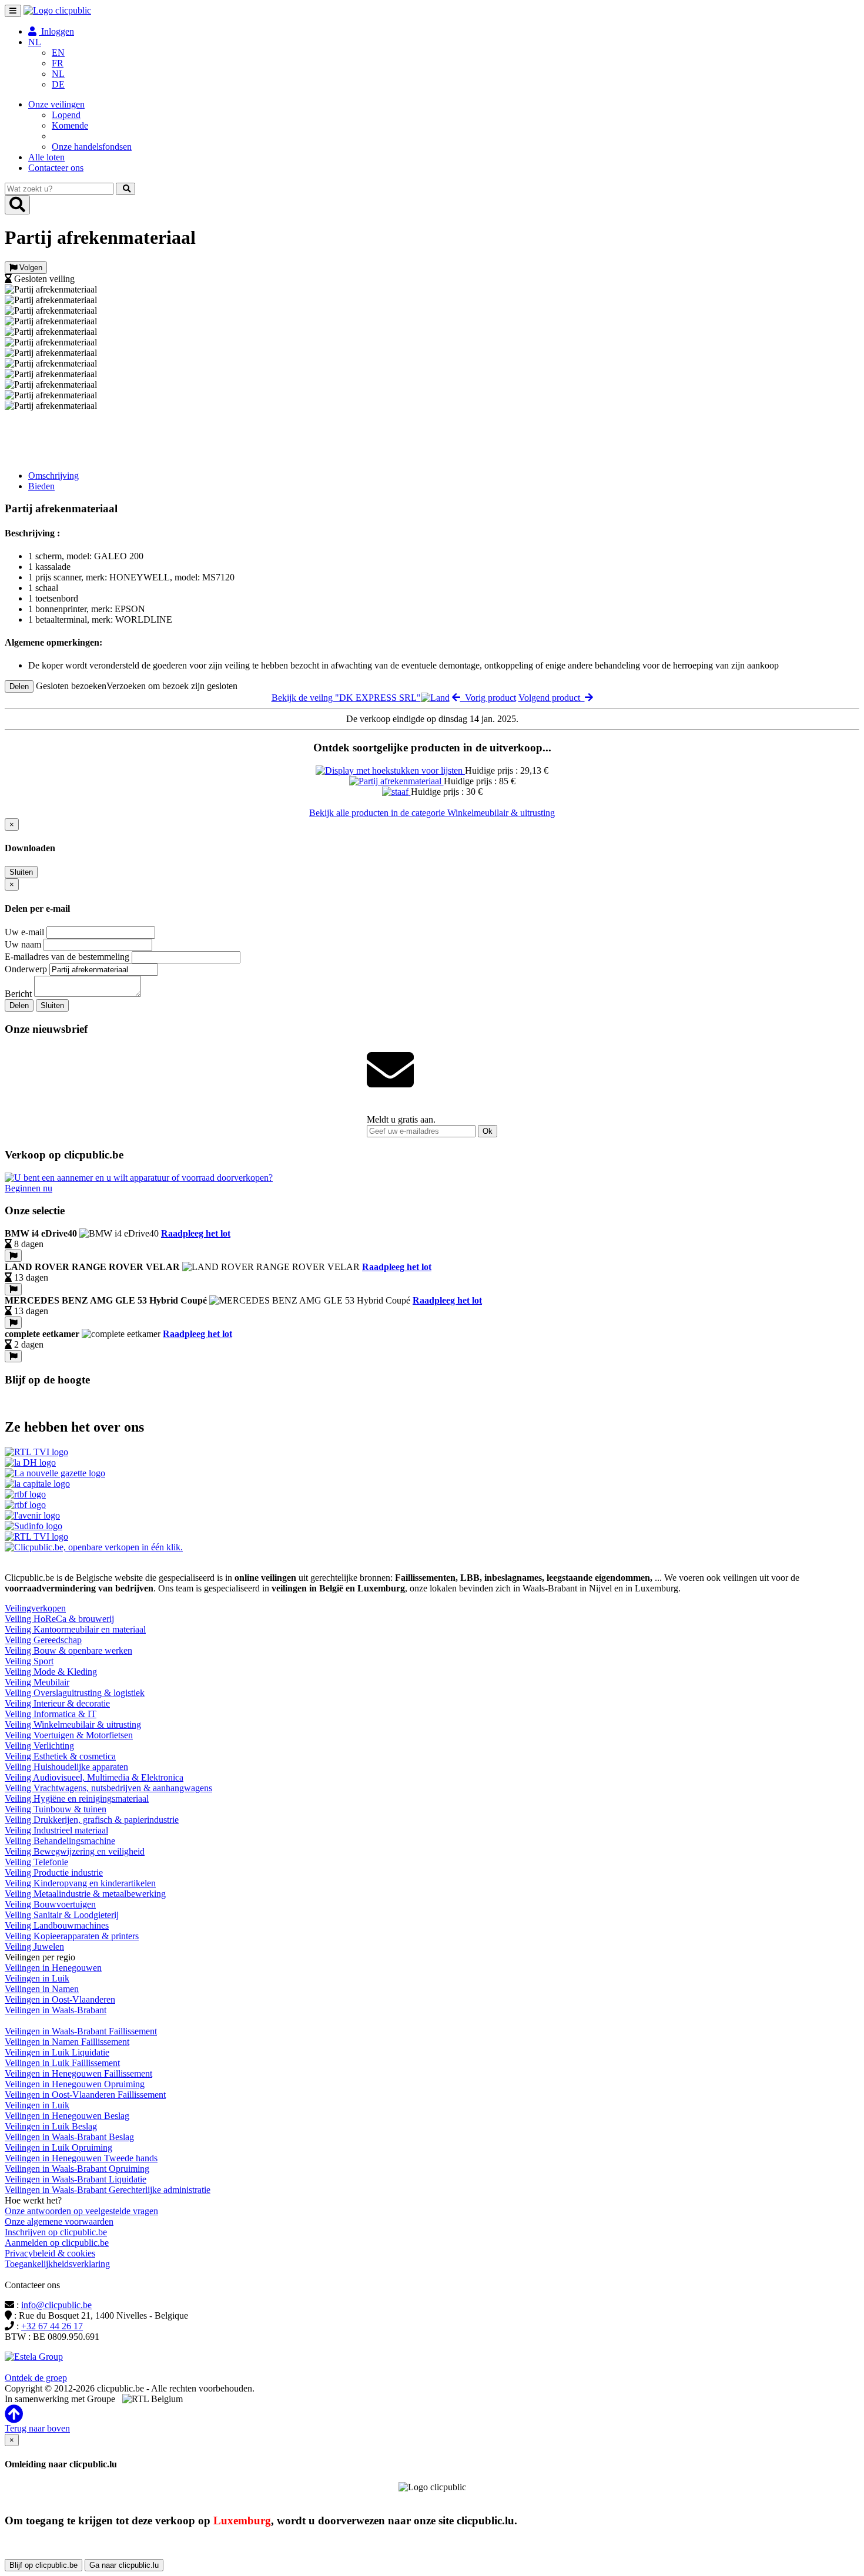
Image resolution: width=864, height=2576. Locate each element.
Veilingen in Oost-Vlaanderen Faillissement (85, 2095)
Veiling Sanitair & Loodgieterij (62, 1915)
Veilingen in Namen (42, 1989)
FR (58, 63)
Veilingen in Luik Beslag (51, 2126)
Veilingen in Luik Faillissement (62, 2063)
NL (58, 74)
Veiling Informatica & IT (51, 1714)
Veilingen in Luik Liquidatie (57, 2052)
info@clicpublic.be (56, 2305)
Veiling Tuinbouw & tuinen (56, 1809)
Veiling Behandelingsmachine (60, 1841)
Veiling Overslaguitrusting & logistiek (75, 1693)
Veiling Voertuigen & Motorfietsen (69, 1735)
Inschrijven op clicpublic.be (56, 2232)
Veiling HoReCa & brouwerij (59, 1619)
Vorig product (488, 698)
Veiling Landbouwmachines (57, 1925)
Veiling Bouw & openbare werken (68, 1650)
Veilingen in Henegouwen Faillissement (78, 2073)
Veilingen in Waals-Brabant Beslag (69, 2137)
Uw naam (23, 944)
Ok (488, 1131)
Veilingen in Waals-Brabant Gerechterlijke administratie (108, 2190)
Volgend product (552, 698)
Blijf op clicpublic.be (43, 2565)
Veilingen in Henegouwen (53, 1968)
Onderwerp (26, 969)
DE (58, 84)
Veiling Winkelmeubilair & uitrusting (73, 1724)
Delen (19, 686)
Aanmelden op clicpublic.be (57, 2243)
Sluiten (21, 872)
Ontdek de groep (36, 2378)
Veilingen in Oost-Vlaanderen (60, 1999)
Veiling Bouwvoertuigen (50, 1904)
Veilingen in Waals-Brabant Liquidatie (76, 2179)
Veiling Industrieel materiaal (56, 1830)
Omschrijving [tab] (53, 476)
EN (58, 53)
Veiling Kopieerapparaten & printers (72, 1936)
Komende (70, 125)
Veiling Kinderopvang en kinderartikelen (80, 1883)
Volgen (30, 268)
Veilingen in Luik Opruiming (58, 2147)
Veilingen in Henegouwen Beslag (67, 2116)
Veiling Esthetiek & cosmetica (60, 1756)
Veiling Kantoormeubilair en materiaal (75, 1629)
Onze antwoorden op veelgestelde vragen (81, 2211)
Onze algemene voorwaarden (59, 2221)
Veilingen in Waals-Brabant (56, 2010)
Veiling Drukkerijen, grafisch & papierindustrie (92, 1820)
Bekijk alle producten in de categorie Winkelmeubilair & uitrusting (432, 813)
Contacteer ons (56, 168)
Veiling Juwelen (34, 1947)
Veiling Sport (29, 1661)
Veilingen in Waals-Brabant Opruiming (77, 2169)
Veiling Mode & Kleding (51, 1672)
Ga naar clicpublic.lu (124, 2565)
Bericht (18, 994)
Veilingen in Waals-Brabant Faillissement (81, 2031)
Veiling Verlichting (39, 1746)
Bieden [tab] (41, 486)
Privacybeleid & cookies (50, 2253)
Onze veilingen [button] (56, 104)
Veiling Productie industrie (54, 1873)
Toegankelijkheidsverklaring (57, 2264)
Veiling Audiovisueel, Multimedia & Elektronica (94, 1777)
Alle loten (46, 157)
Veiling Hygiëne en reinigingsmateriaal (77, 1799)
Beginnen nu (29, 1188)
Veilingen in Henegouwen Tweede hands (81, 2158)
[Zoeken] (125, 189)
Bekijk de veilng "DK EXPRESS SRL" (346, 698)
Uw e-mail (24, 932)
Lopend (66, 115)
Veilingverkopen (35, 1608)
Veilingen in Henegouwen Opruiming (75, 2084)
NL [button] (35, 42)
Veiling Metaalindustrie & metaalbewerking (85, 1894)
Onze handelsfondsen (92, 147)
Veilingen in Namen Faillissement (67, 2042)
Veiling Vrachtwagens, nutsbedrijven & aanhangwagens (108, 1788)
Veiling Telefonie (36, 1862)
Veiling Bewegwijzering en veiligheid (75, 1851)
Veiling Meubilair (37, 1682)
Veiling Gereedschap (43, 1640)
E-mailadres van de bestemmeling (67, 957)
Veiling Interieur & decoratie (57, 1703)
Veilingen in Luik (37, 1978)
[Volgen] (13, 1256)
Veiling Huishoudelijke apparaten (66, 1767)
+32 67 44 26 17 (52, 2326)
